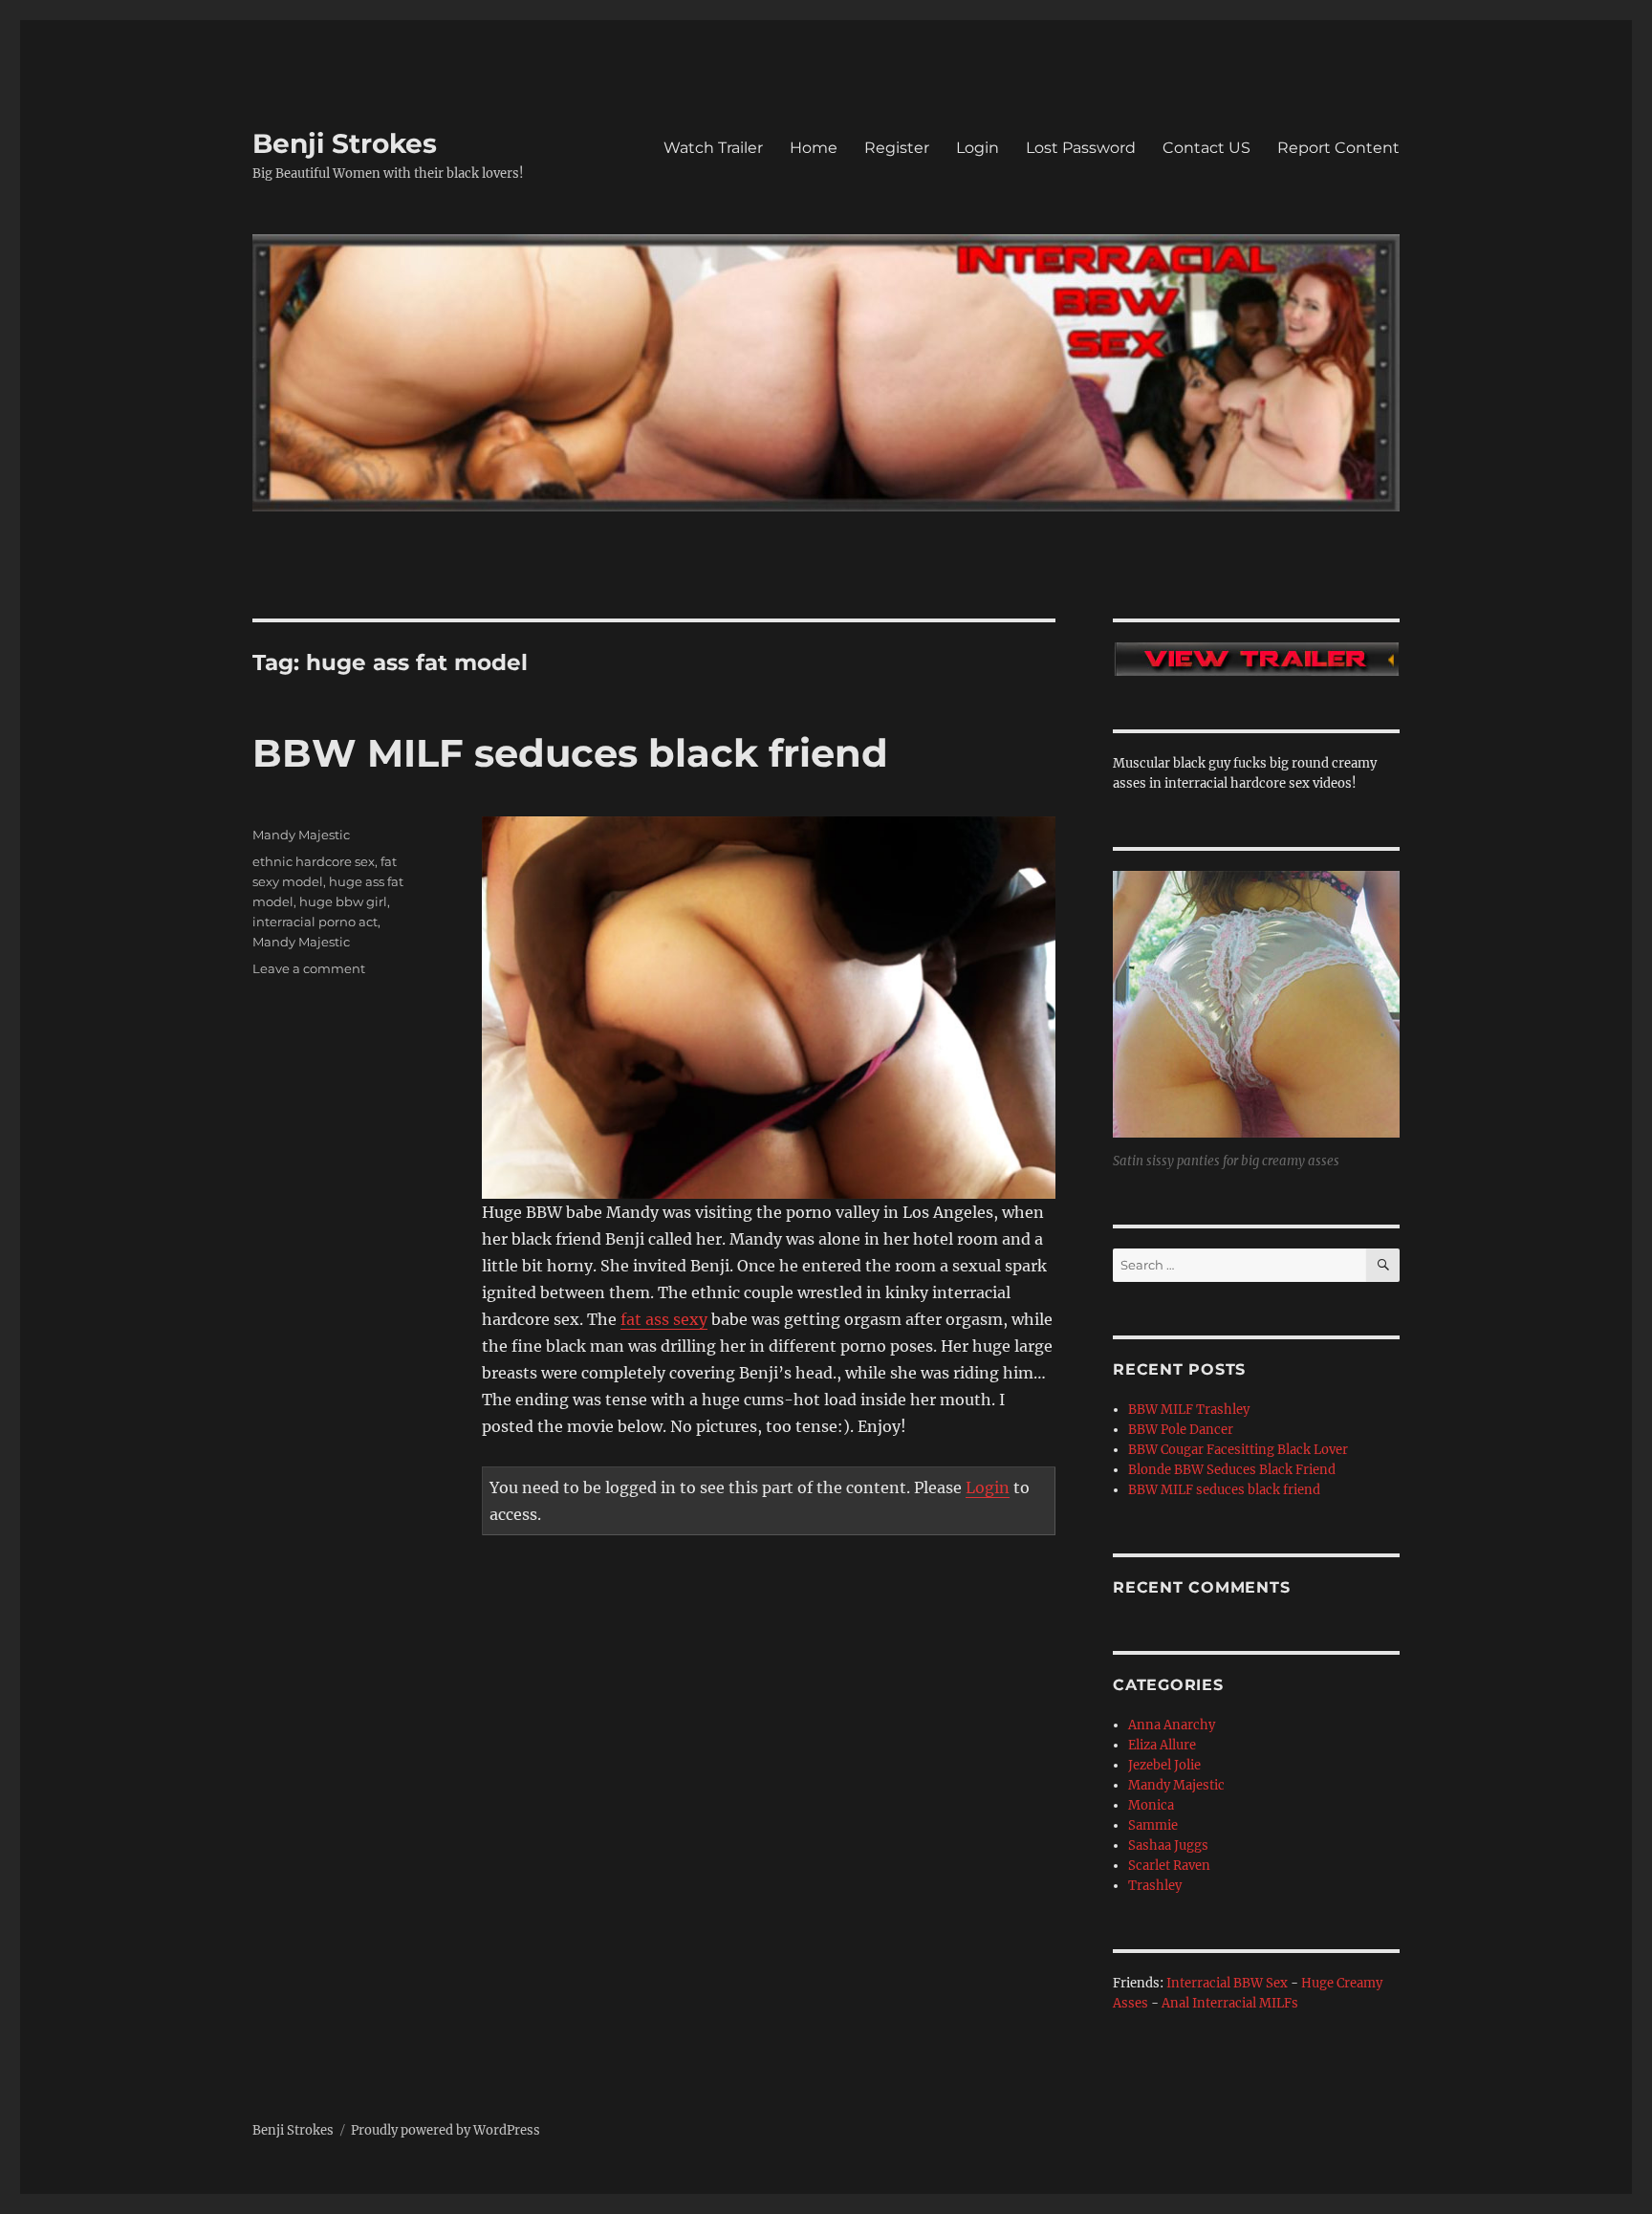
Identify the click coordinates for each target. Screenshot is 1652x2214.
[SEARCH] (1383, 1265)
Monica (1151, 1805)
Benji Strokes (345, 143)
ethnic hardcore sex (314, 861)
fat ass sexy (664, 1319)
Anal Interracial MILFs (1230, 2003)
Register (897, 148)
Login (978, 148)
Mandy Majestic (301, 835)
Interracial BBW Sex (1227, 1983)
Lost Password (1081, 148)
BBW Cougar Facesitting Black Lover (1238, 1450)
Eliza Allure (1162, 1745)
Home (814, 148)
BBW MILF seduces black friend (570, 753)
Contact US (1206, 148)
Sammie (1153, 1825)
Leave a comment (309, 968)
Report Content (1338, 148)
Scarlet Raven (1169, 1866)
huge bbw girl (343, 901)
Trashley (1155, 1886)
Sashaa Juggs (1168, 1845)
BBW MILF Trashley (1189, 1410)
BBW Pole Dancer (1181, 1430)
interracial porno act (315, 922)
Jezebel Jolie (1164, 1765)
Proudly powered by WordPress (446, 2130)
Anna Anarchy (1172, 1725)
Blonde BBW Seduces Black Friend (1232, 1470)
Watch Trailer (713, 148)
